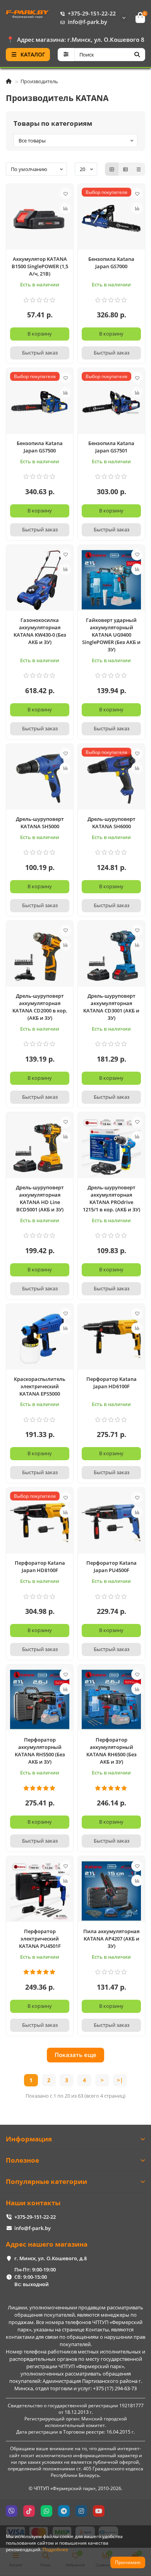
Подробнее (55, 2549)
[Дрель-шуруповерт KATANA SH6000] (111, 779)
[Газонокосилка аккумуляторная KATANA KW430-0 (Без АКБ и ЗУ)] (40, 580)
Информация (29, 2139)
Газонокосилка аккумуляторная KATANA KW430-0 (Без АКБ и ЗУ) (40, 631)
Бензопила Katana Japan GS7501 (111, 447)
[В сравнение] (65, 208)
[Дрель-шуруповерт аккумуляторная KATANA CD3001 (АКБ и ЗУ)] (111, 956)
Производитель (39, 81)
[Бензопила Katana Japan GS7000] (111, 219)
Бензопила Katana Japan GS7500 (40, 447)
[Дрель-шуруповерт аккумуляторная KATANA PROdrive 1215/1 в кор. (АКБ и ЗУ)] (111, 1147)
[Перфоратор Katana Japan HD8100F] (40, 1523)
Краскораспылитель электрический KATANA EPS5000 (40, 1386)
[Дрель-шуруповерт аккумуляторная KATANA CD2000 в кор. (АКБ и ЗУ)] (40, 956)
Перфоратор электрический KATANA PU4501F (40, 1939)
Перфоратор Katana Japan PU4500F (112, 1566)
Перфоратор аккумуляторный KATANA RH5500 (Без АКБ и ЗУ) (40, 1751)
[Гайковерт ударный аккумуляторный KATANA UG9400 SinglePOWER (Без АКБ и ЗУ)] (111, 580)
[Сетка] (112, 169)
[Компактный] (139, 169)
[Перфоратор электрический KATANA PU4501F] (40, 1891)
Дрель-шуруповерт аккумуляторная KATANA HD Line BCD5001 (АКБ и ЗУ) (40, 1198)
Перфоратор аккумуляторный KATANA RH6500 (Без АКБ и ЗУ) (112, 1751)
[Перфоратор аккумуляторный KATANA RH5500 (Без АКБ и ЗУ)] (40, 1699)
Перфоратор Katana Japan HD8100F (40, 1566)
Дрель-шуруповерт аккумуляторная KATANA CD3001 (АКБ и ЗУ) (111, 1007)
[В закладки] (65, 194)
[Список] (125, 169)
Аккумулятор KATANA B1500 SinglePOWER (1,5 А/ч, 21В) (40, 266)
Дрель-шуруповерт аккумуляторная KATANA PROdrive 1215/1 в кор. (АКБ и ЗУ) (112, 1198)
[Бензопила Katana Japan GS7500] (40, 403)
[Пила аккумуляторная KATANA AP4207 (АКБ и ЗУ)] (111, 1891)
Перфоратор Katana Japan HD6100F (112, 1383)
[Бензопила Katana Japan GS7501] (111, 403)
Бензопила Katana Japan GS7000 (111, 263)
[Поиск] (137, 55)
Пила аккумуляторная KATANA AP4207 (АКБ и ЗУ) (111, 1939)
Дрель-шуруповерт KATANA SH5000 (40, 823)
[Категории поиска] (66, 55)
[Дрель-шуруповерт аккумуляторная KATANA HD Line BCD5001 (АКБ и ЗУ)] (40, 1147)
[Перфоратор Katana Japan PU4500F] (111, 1523)
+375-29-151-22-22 (92, 13)
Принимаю (128, 2562)
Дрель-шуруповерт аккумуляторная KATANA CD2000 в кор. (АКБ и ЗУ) (40, 1007)
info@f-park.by (88, 22)
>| (120, 2080)
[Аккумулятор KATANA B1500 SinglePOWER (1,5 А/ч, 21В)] (40, 219)
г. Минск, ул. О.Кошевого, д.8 (51, 2258)
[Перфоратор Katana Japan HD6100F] (111, 1339)
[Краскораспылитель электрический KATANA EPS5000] (40, 1339)
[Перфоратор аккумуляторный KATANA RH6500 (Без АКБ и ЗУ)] (111, 1699)
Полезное (22, 2160)
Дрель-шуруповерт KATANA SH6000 (112, 823)
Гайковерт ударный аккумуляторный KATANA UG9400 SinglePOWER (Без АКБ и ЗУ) (111, 635)
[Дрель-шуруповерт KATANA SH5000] (40, 779)
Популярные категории (46, 2181)
